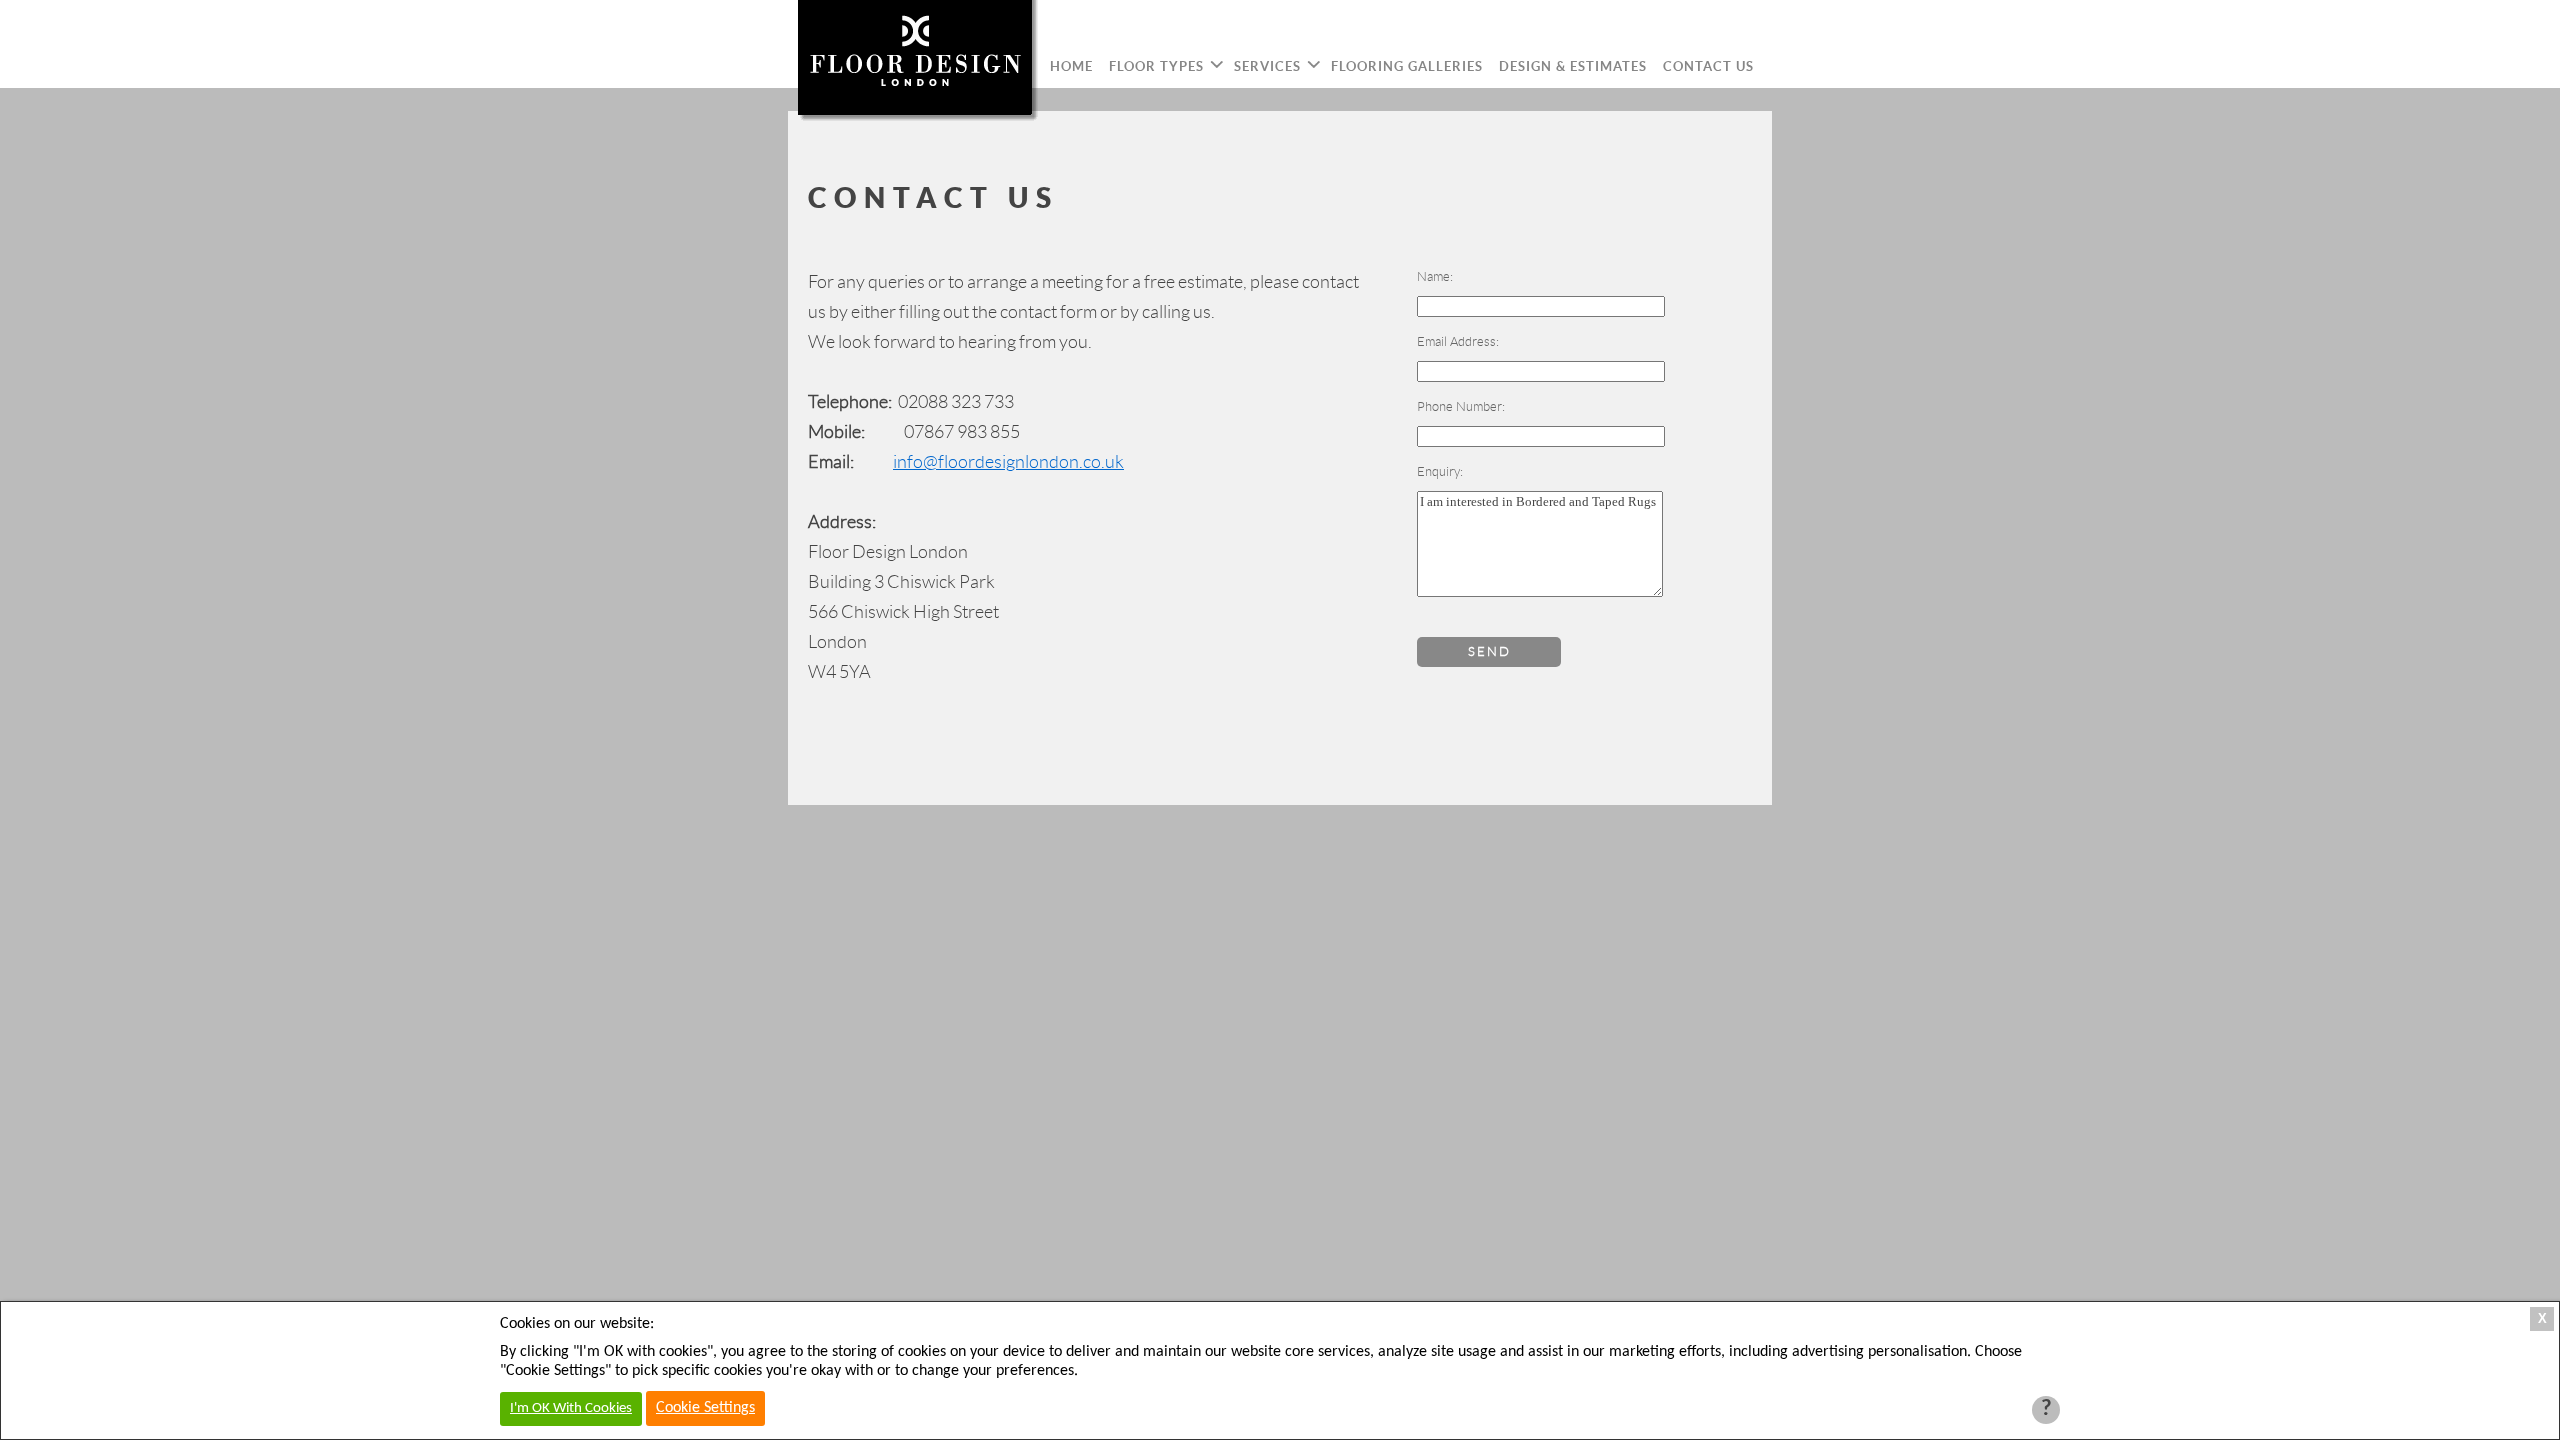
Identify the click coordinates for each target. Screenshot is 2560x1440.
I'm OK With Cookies (571, 1408)
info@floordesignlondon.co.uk (1008, 462)
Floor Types (1156, 67)
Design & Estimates (1573, 67)
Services (1267, 67)
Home (1071, 67)
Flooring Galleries (1407, 67)
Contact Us (1708, 67)
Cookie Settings (705, 1408)
